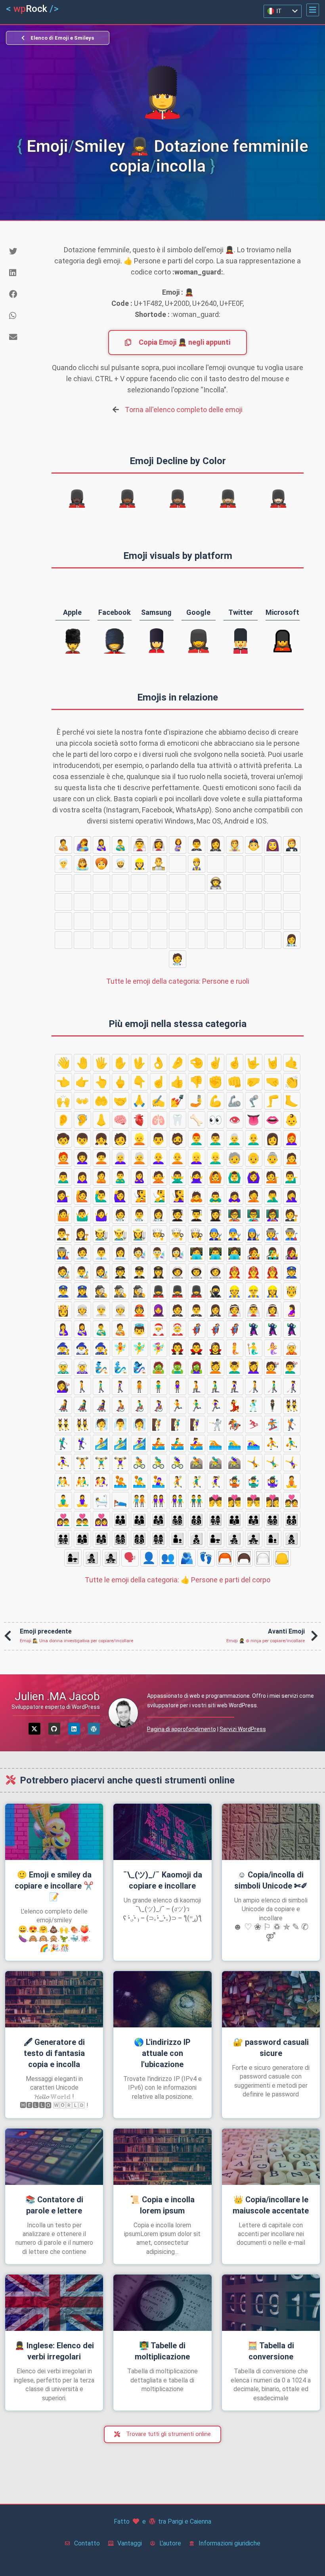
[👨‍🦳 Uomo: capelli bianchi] (235, 1139)
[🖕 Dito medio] (120, 1082)
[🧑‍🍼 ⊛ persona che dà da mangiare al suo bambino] (63, 845)
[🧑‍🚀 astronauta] (216, 883)
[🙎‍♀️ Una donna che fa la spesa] (140, 1177)
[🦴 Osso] (197, 1120)
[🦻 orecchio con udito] (82, 1120)
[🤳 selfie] (197, 1101)
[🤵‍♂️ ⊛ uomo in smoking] (197, 845)
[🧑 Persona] (120, 1139)
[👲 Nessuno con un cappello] (254, 845)
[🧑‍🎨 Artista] (82, 902)
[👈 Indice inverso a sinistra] (63, 1082)
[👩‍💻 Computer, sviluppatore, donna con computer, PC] (235, 902)
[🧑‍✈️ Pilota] (273, 883)
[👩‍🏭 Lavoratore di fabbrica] (159, 921)
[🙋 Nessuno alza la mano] (82, 1196)
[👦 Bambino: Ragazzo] (82, 1139)
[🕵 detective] (292, 864)
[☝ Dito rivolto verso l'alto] (159, 1082)
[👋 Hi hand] (63, 1063)
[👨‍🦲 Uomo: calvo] (254, 1139)
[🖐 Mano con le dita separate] (101, 1063)
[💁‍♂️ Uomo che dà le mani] (292, 1177)
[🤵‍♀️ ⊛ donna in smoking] (216, 845)
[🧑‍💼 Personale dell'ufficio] (63, 921)
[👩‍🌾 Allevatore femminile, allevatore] (82, 940)
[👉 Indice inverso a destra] (82, 1082)
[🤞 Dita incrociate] (235, 1063)
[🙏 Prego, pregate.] (140, 1101)
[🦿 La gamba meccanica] (254, 1101)
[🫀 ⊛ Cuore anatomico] (140, 1120)
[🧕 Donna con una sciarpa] (273, 845)
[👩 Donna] (273, 1139)
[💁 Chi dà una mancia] (273, 1177)
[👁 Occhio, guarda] (235, 1120)
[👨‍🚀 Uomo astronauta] (235, 883)
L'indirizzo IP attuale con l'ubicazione (162, 2053)
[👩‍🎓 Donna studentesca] (254, 940)
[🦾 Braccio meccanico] (235, 1101)
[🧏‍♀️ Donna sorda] (178, 1196)
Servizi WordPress (243, 1729)
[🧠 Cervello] (120, 1120)
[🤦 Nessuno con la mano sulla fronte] (254, 1196)
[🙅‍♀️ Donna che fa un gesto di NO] (197, 1177)
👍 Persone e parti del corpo (178, 1580)
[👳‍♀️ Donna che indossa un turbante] (63, 864)
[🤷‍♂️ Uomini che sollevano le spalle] (82, 1215)
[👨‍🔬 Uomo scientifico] (273, 902)
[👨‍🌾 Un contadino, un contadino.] (63, 940)
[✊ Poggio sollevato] (216, 1082)
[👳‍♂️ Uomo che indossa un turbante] (120, 864)
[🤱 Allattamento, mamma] (82, 845)
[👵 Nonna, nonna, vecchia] (273, 1158)
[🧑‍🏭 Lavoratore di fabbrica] (120, 921)
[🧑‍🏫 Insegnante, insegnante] (159, 940)
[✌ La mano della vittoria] (216, 1063)
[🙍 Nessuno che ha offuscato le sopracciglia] (292, 1158)
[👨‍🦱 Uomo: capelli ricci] (216, 1139)
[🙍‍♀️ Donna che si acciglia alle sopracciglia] (82, 1177)
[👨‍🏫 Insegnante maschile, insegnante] (178, 940)
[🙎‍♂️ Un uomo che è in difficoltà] (120, 1177)
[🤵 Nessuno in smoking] (292, 845)
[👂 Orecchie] (63, 1120)
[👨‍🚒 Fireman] (178, 883)
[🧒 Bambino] (63, 1139)
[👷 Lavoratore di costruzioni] (197, 864)
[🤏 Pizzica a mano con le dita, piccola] (197, 1063)
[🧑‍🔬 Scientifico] (254, 902)
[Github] (54, 1729)
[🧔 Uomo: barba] (178, 1139)
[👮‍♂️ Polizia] (120, 883)
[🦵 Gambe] (273, 1101)
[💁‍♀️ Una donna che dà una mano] (63, 1196)
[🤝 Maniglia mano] (120, 1101)
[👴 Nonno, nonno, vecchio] (254, 1158)
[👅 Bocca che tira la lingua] (254, 1120)
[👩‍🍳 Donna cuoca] (273, 921)
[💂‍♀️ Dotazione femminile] (273, 864)
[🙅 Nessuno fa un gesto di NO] (159, 1177)
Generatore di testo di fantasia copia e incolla (54, 2053)
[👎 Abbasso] (197, 1082)
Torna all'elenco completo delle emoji (184, 410)
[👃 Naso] (101, 1120)
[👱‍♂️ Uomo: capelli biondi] (216, 1158)
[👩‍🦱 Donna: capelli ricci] (82, 1158)
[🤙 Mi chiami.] (292, 1063)
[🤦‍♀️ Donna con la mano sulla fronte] (292, 1196)
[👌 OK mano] (159, 1063)
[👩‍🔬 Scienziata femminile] (292, 902)
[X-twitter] (34, 1729)
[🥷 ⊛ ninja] (178, 864)
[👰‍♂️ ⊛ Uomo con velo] (140, 845)
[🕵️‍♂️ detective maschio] (63, 883)
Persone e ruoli (178, 981)
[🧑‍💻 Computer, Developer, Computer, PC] (197, 902)
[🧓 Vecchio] (235, 1158)
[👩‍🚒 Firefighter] (197, 883)
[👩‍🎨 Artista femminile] (120, 902)
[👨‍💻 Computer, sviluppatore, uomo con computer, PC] (216, 902)
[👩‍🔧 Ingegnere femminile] (216, 921)
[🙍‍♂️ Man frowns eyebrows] (63, 1177)
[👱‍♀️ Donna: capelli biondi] (197, 1158)
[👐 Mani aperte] (82, 1101)
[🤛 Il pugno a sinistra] (254, 1082)
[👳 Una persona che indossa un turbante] (101, 864)
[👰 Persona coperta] (235, 845)
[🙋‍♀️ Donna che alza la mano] (120, 1196)
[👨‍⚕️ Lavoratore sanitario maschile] (273, 940)
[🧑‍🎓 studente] (216, 940)
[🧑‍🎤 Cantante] (140, 902)
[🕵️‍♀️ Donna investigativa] (82, 883)
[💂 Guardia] (235, 864)
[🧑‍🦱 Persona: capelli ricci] (101, 1158)
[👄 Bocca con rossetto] (273, 1120)
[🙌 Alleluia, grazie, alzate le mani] (63, 1101)
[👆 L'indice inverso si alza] (101, 1082)
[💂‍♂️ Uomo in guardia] (254, 864)
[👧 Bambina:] (101, 1139)
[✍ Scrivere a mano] (159, 1101)
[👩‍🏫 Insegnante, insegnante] (197, 940)
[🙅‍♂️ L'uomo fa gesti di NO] (178, 1177)
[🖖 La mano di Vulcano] (140, 1063)
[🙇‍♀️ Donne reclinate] (235, 1196)
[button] (313, 10)
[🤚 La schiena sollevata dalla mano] (82, 1063)
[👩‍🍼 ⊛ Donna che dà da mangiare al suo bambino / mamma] (101, 845)
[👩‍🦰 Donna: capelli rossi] (292, 1139)
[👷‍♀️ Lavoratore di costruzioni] (140, 864)
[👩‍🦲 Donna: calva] (159, 1158)
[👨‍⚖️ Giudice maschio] (120, 940)
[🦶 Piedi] (292, 1101)
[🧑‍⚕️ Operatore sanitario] (178, 959)
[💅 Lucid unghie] (178, 1101)
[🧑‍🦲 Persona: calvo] (178, 1158)
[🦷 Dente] (178, 1120)
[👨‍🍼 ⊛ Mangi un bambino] (120, 845)
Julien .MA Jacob (57, 1696)
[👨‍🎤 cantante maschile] (159, 902)
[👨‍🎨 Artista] (101, 902)
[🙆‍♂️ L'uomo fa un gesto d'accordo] (235, 1177)
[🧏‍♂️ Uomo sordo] (159, 1196)
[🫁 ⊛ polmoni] (159, 1120)
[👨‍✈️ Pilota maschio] (292, 883)
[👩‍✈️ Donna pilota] (63, 902)
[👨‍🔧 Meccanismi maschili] (197, 921)
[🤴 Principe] (159, 864)
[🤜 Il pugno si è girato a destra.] (273, 1082)
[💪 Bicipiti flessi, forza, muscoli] (216, 1101)
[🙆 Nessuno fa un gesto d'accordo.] (216, 1177)
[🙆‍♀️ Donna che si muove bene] (254, 1177)
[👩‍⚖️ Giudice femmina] (140, 940)
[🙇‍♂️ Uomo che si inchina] (216, 1196)
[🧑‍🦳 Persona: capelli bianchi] (140, 1158)
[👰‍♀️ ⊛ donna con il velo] (159, 845)
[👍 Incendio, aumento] (178, 1082)
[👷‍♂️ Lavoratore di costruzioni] (216, 864)
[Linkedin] (74, 1729)
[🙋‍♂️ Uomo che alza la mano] (101, 1196)
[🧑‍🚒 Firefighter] (159, 883)
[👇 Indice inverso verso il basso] (140, 1082)
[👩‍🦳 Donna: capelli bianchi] (120, 1158)
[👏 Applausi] (292, 1082)
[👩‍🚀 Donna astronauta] (254, 883)
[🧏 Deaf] (140, 1196)
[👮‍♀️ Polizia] (140, 883)
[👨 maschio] (159, 1139)
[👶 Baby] (292, 1120)
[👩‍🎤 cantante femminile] (178, 902)
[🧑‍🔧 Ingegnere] (178, 921)
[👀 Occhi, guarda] (216, 1120)
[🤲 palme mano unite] (101, 1101)
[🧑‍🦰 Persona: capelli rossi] (63, 1158)
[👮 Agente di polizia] (101, 883)
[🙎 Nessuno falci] (101, 1177)
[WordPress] (94, 1729)
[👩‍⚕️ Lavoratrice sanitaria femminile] (292, 940)
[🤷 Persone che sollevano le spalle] (63, 1215)
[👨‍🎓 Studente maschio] (235, 940)
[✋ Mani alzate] (120, 1063)
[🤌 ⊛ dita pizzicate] (178, 1063)
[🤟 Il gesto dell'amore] (254, 1063)
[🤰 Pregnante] (178, 845)
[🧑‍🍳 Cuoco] (235, 921)
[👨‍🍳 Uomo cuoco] (254, 921)
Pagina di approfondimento (182, 1729)
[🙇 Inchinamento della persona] (197, 1196)
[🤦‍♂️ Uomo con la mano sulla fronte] (273, 1196)
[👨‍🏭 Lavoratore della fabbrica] (140, 921)
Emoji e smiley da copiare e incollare (54, 1886)
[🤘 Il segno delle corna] (273, 1063)
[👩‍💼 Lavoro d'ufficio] (101, 921)
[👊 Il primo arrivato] (235, 1082)
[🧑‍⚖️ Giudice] (101, 940)
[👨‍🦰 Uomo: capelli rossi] (197, 1139)
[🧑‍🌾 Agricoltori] (292, 921)
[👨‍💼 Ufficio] (82, 921)
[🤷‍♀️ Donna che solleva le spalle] (101, 1215)
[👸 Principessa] (82, 864)
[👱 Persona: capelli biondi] (140, 1139)
